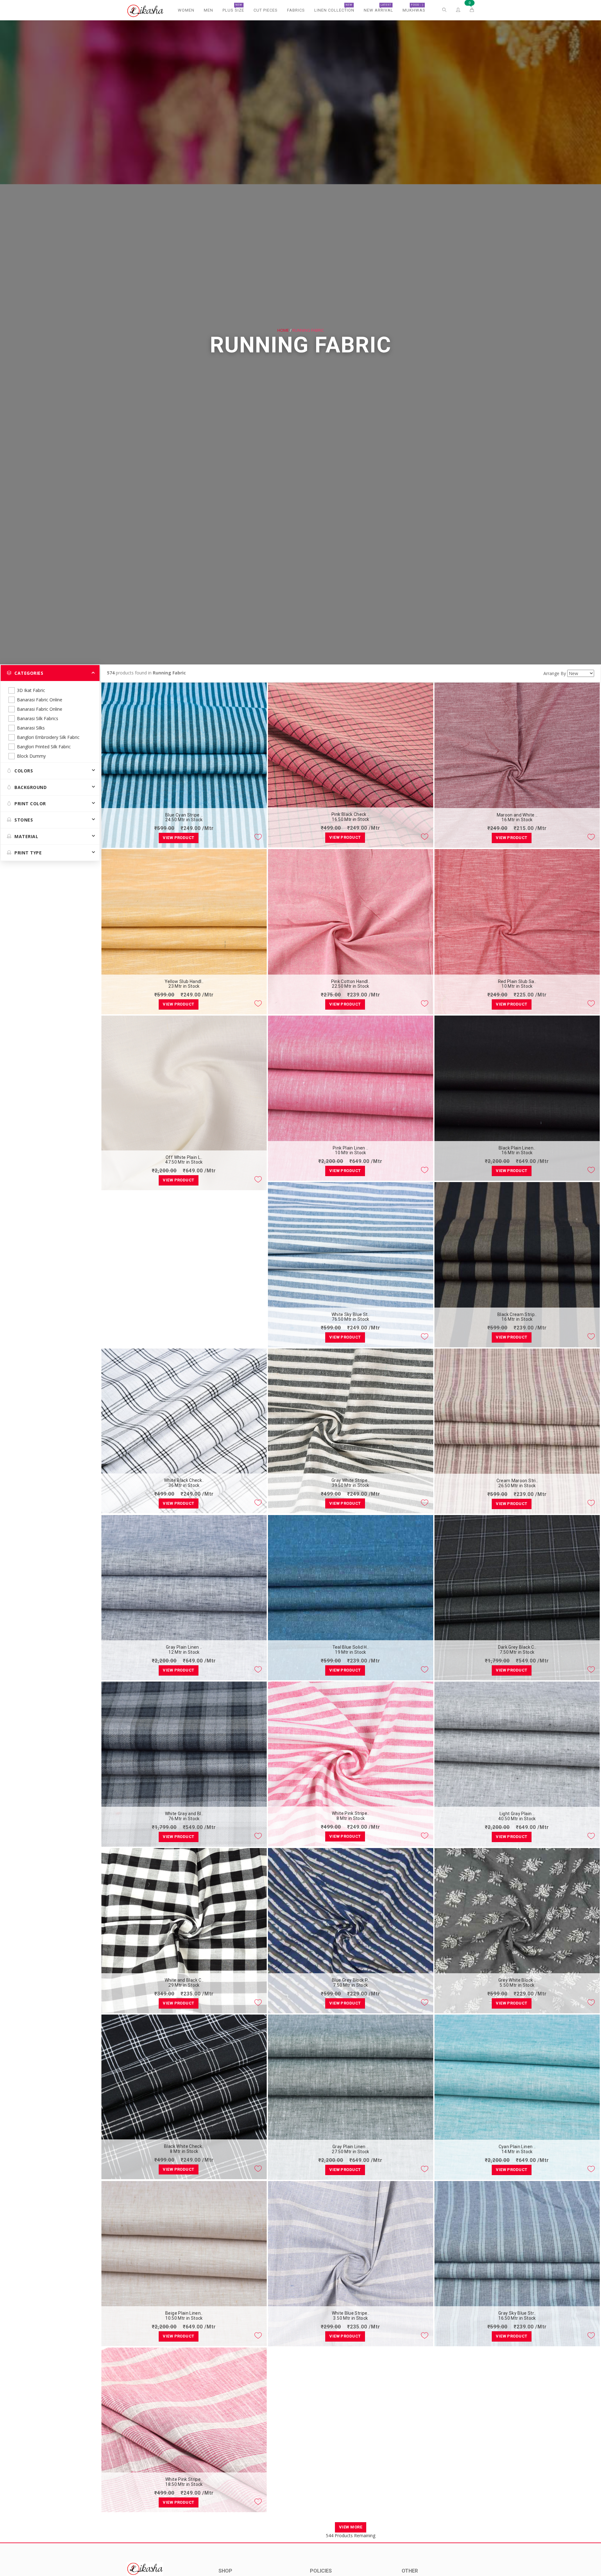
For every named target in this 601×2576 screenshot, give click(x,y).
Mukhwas (414, 8)
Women (186, 10)
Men (208, 10)
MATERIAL (26, 836)
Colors (24, 771)
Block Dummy (31, 756)
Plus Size (233, 8)
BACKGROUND (31, 787)
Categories (29, 673)
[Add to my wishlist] (258, 837)
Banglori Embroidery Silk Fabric (48, 737)
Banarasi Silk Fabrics (38, 718)
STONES (24, 820)
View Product (178, 838)
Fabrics (296, 10)
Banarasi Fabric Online (40, 700)
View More (351, 2527)
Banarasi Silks (31, 728)
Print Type (28, 853)
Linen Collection (334, 8)
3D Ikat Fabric (31, 690)
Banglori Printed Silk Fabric (44, 747)
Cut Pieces (266, 10)
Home (283, 330)
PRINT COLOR (30, 804)
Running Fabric (308, 330)
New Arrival (378, 8)
